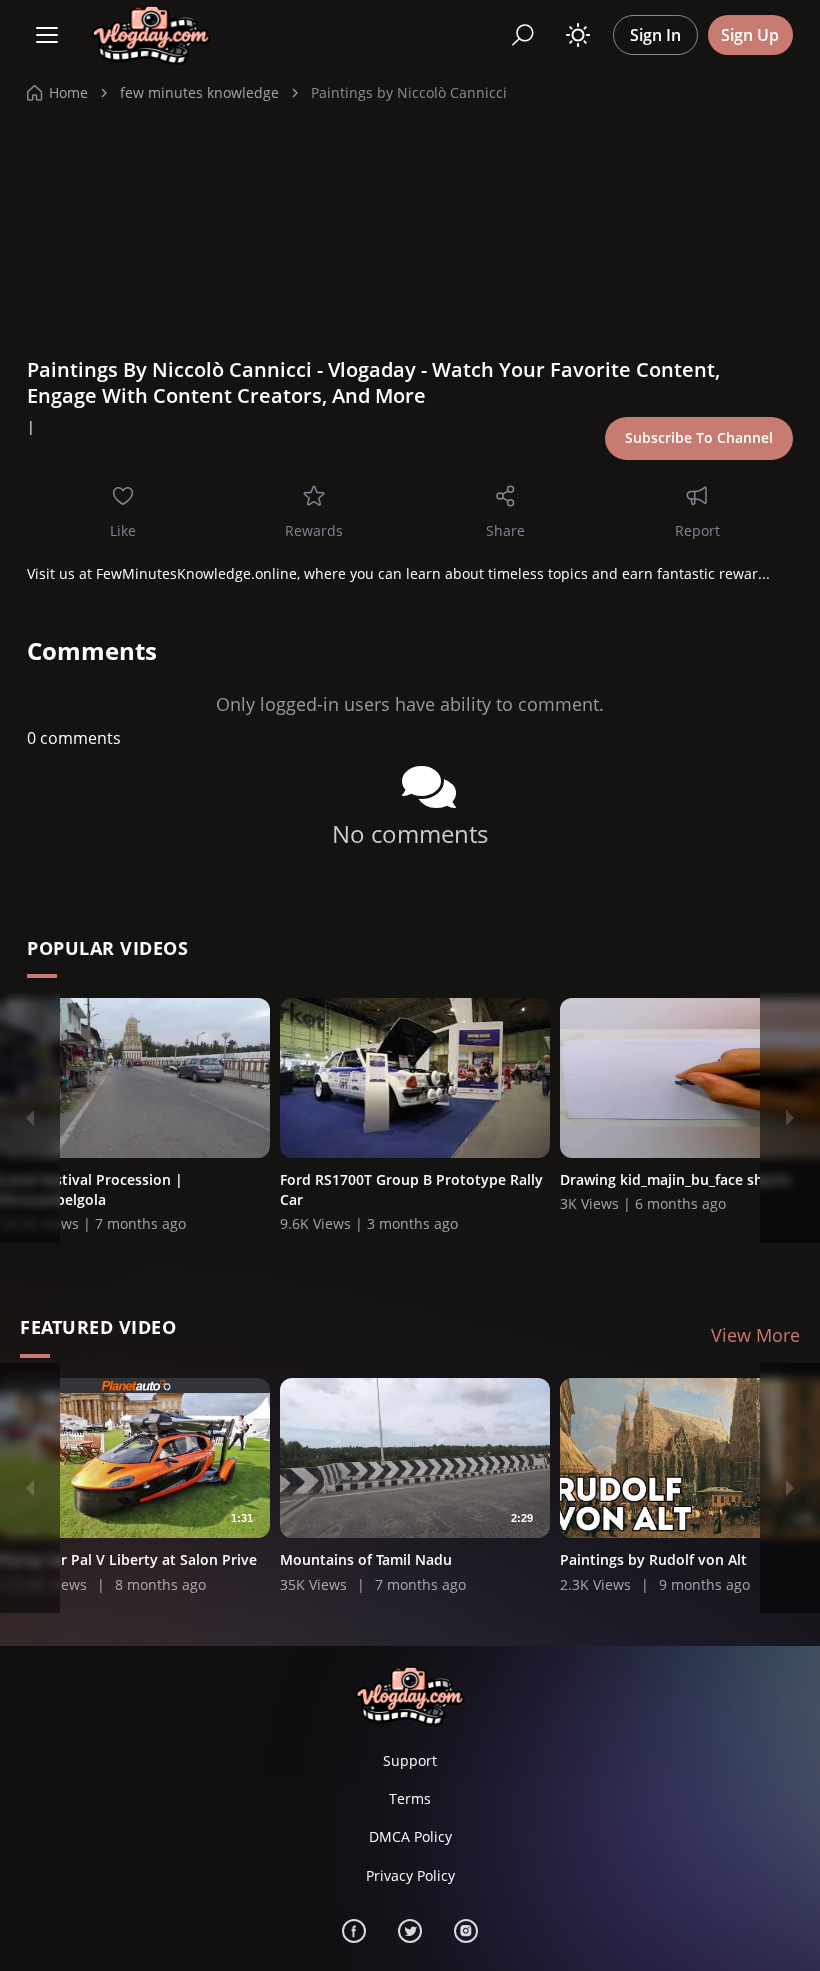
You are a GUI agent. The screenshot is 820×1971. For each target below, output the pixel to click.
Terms (410, 1798)
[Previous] (30, 1118)
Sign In (655, 35)
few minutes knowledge (199, 92)
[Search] (523, 35)
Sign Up (750, 35)
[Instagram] (466, 1931)
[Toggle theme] (578, 35)
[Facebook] (354, 1931)
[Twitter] (410, 1931)
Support (410, 1760)
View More (755, 1335)
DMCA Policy (410, 1836)
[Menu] (47, 35)
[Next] (790, 1118)
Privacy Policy (410, 1875)
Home (68, 92)
